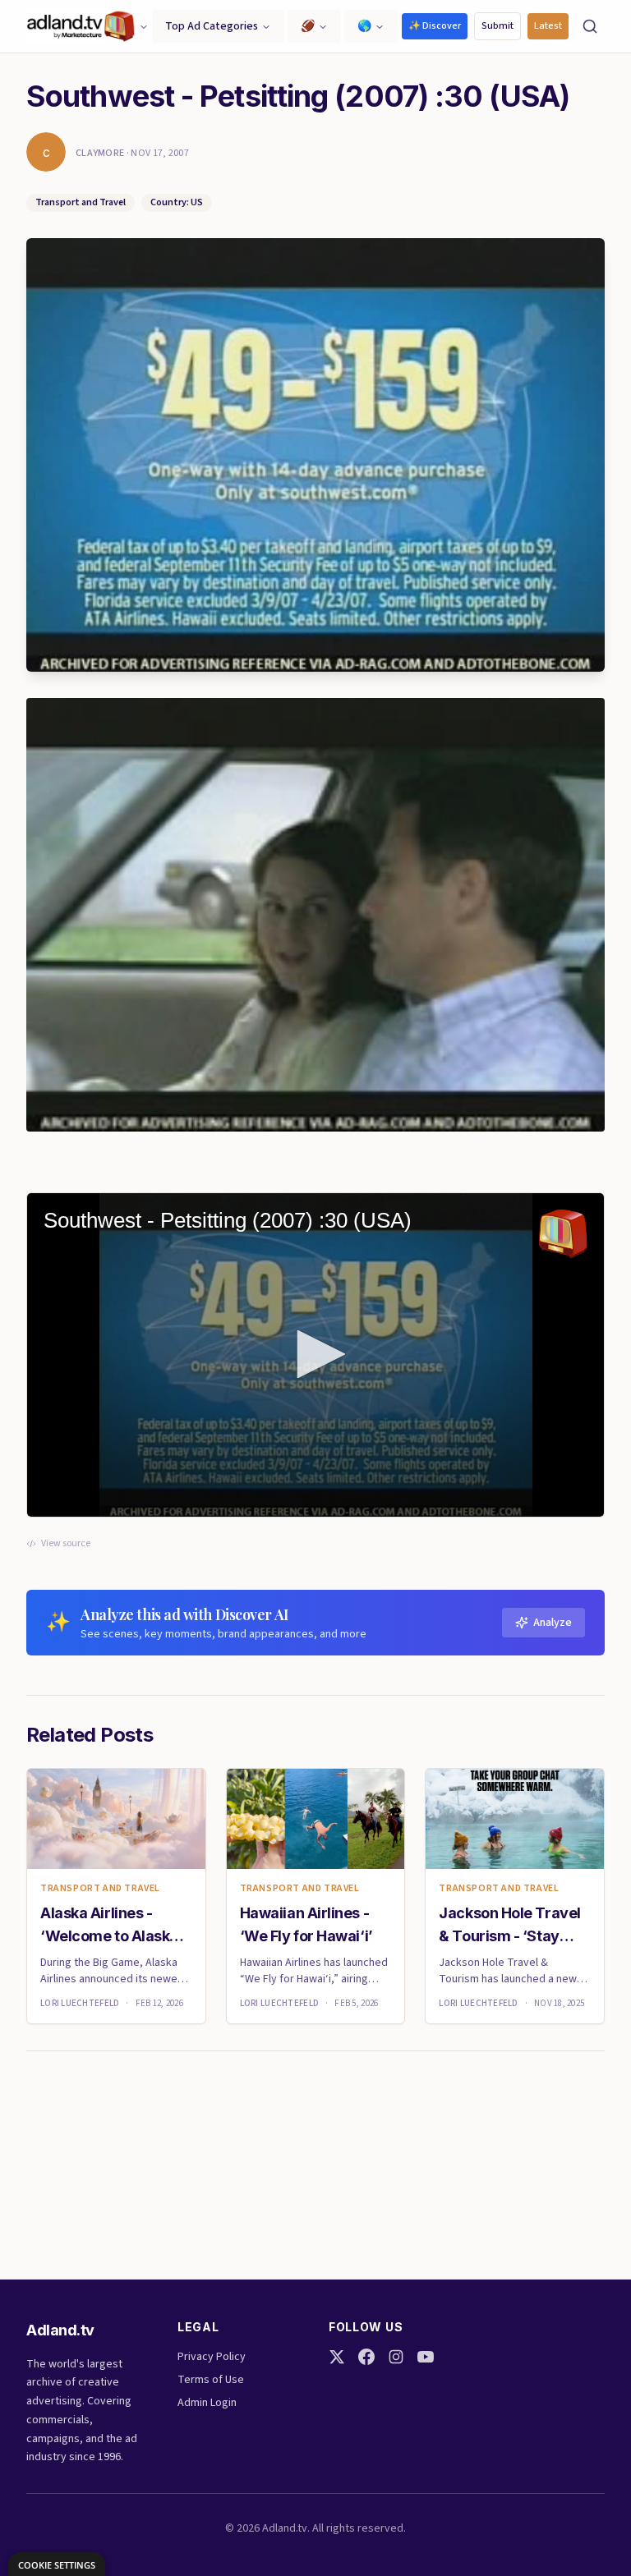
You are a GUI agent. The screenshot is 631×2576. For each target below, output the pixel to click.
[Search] (590, 26)
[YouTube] (426, 2357)
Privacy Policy (212, 2357)
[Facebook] (366, 2357)
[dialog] (57, 2564)
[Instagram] (396, 2357)
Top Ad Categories (212, 26)
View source (66, 1544)
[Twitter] (337, 2357)
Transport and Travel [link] (100, 1889)
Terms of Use (211, 2380)
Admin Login (207, 2403)
